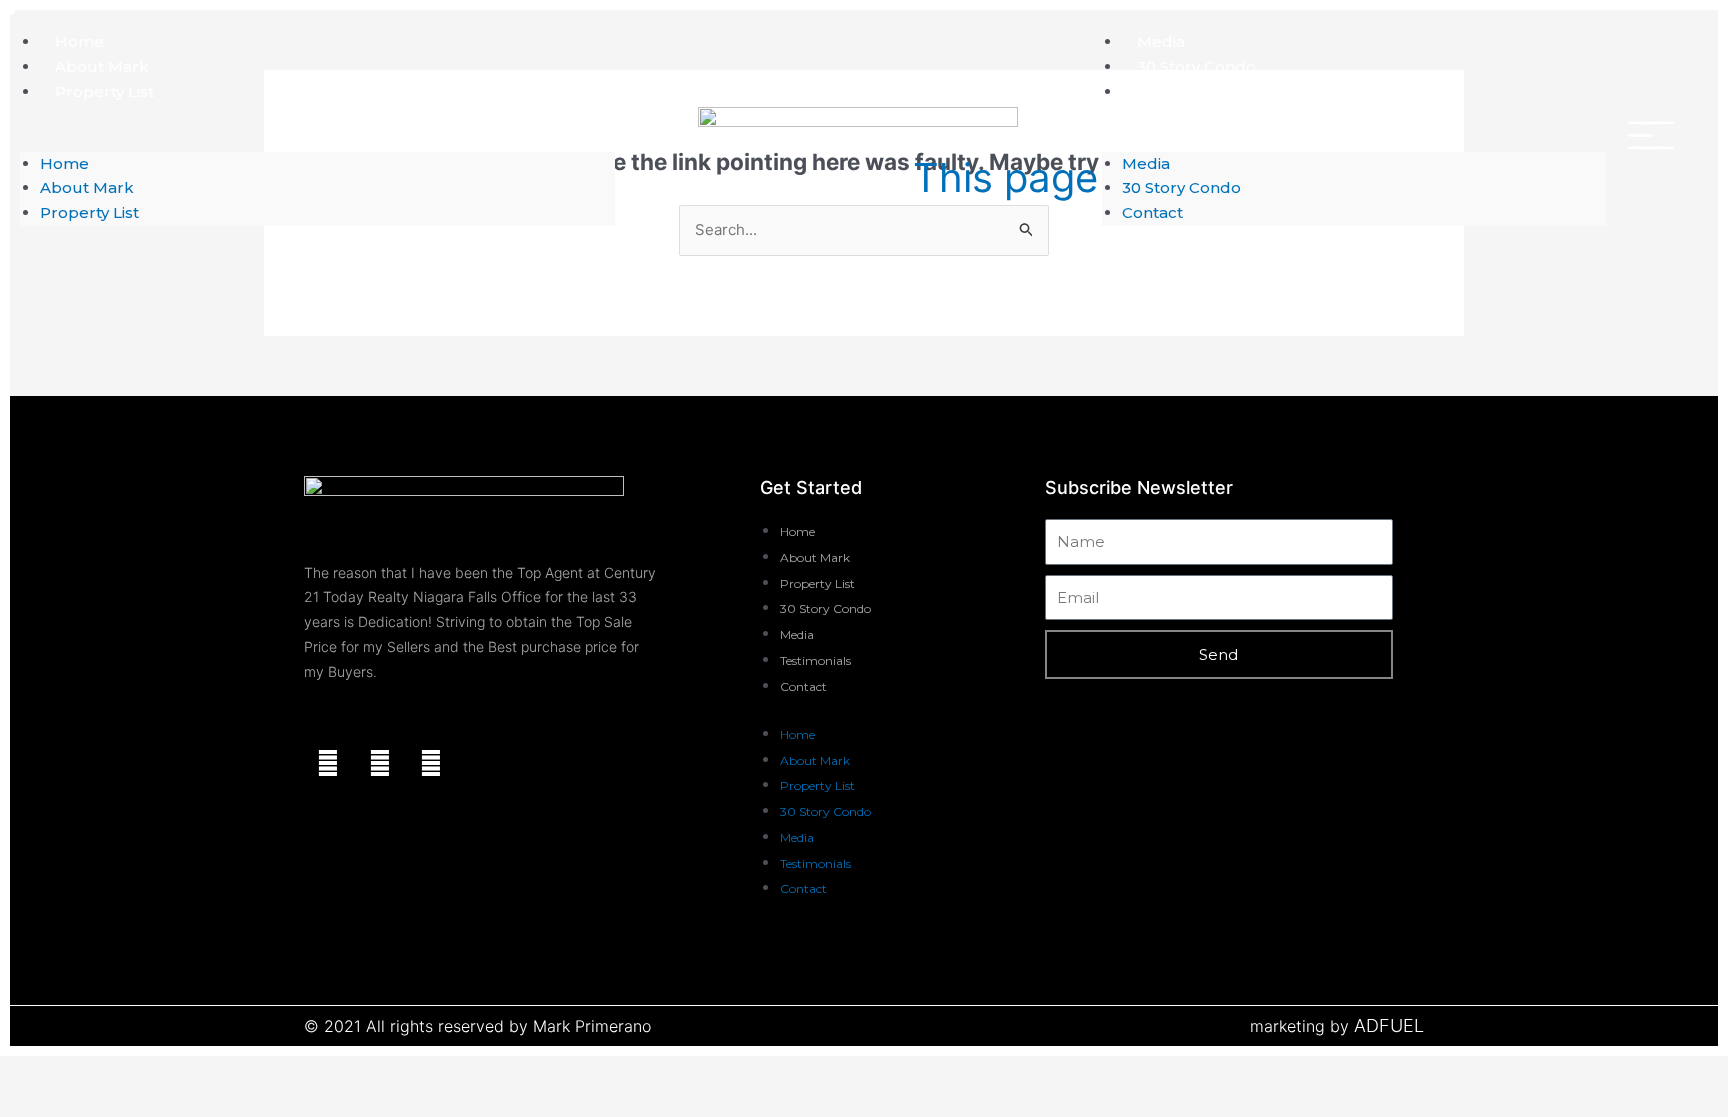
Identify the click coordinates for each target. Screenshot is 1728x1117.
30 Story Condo (1196, 66)
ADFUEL (1389, 1025)
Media (1161, 41)
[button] (317, 139)
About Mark (102, 66)
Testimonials (815, 660)
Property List (104, 91)
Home (79, 41)
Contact (1167, 91)
